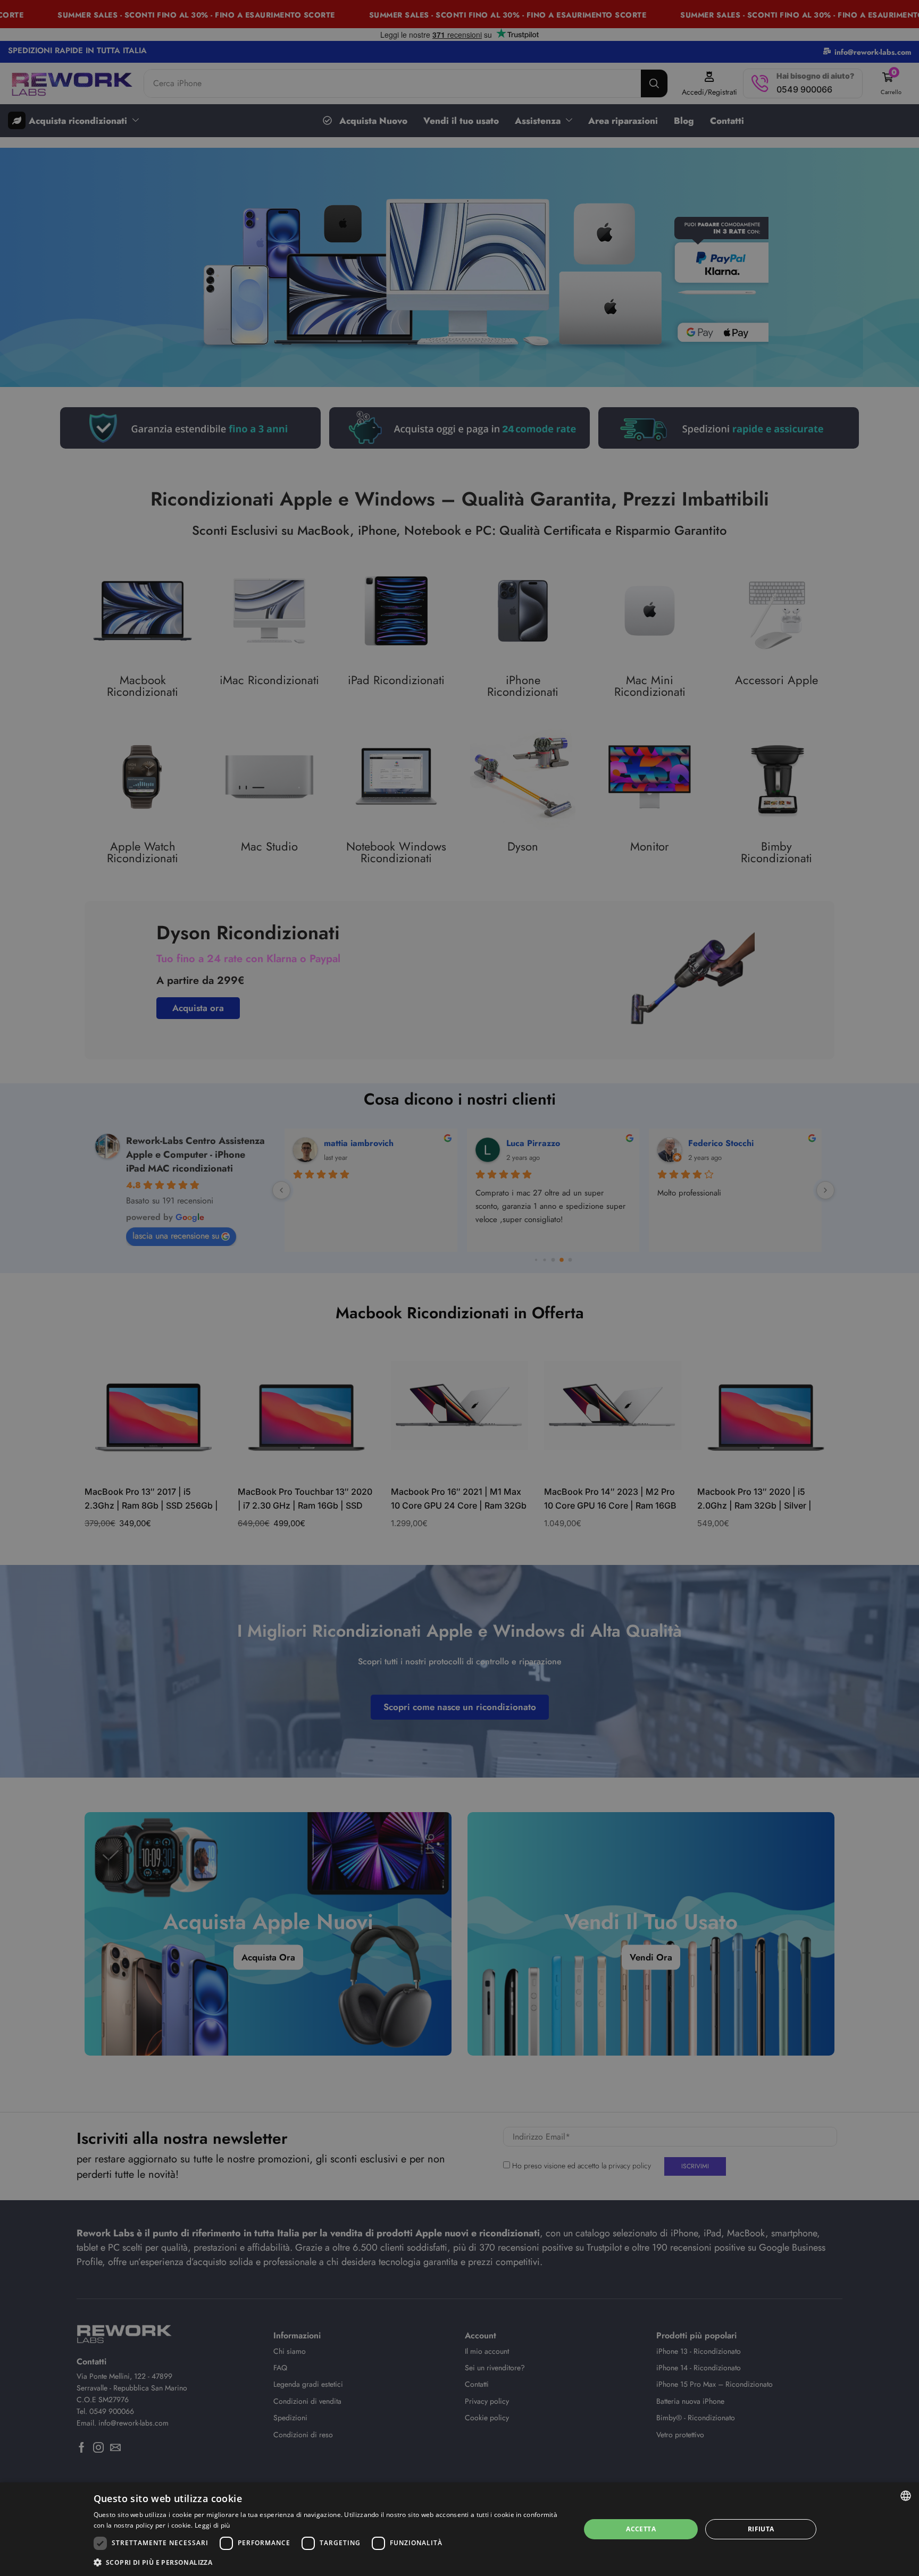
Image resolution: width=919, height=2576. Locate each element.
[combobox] (906, 2496)
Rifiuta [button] (761, 2529)
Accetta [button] (641, 2529)
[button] (330, 2562)
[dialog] (459, 2529)
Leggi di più (212, 2525)
